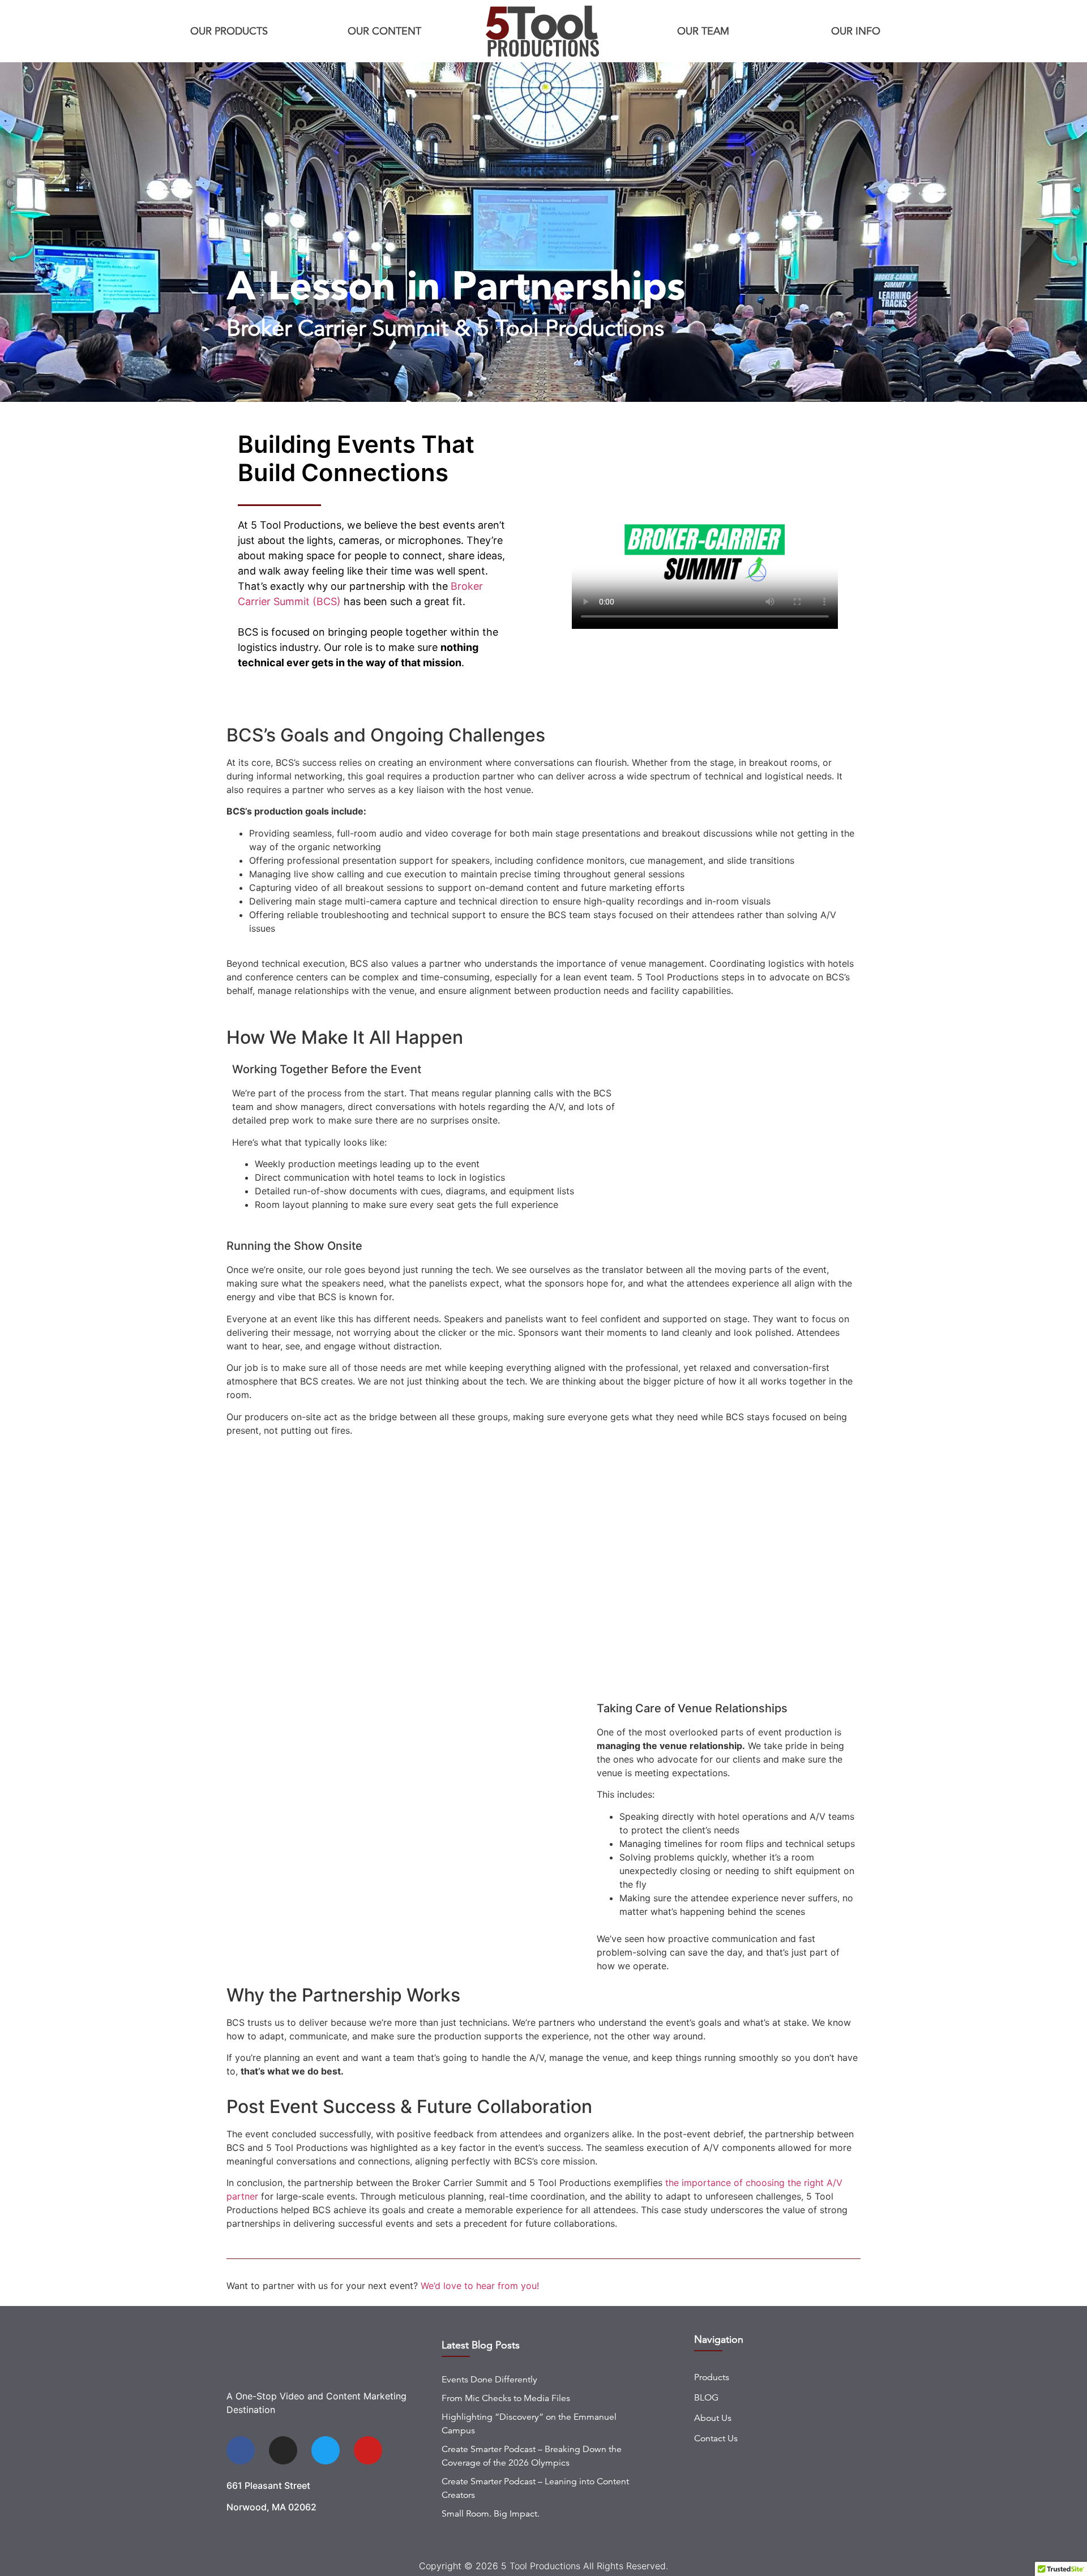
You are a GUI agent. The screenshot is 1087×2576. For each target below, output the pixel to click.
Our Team (703, 31)
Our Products (229, 31)
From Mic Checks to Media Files (506, 2398)
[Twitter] (326, 2450)
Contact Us (716, 2438)
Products (712, 2377)
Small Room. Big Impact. (491, 2514)
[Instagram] (283, 2450)
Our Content (384, 31)
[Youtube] (368, 2450)
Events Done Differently (489, 2380)
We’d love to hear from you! (480, 2286)
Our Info (856, 31)
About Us (713, 2418)
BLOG (706, 2398)
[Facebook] (241, 2450)
